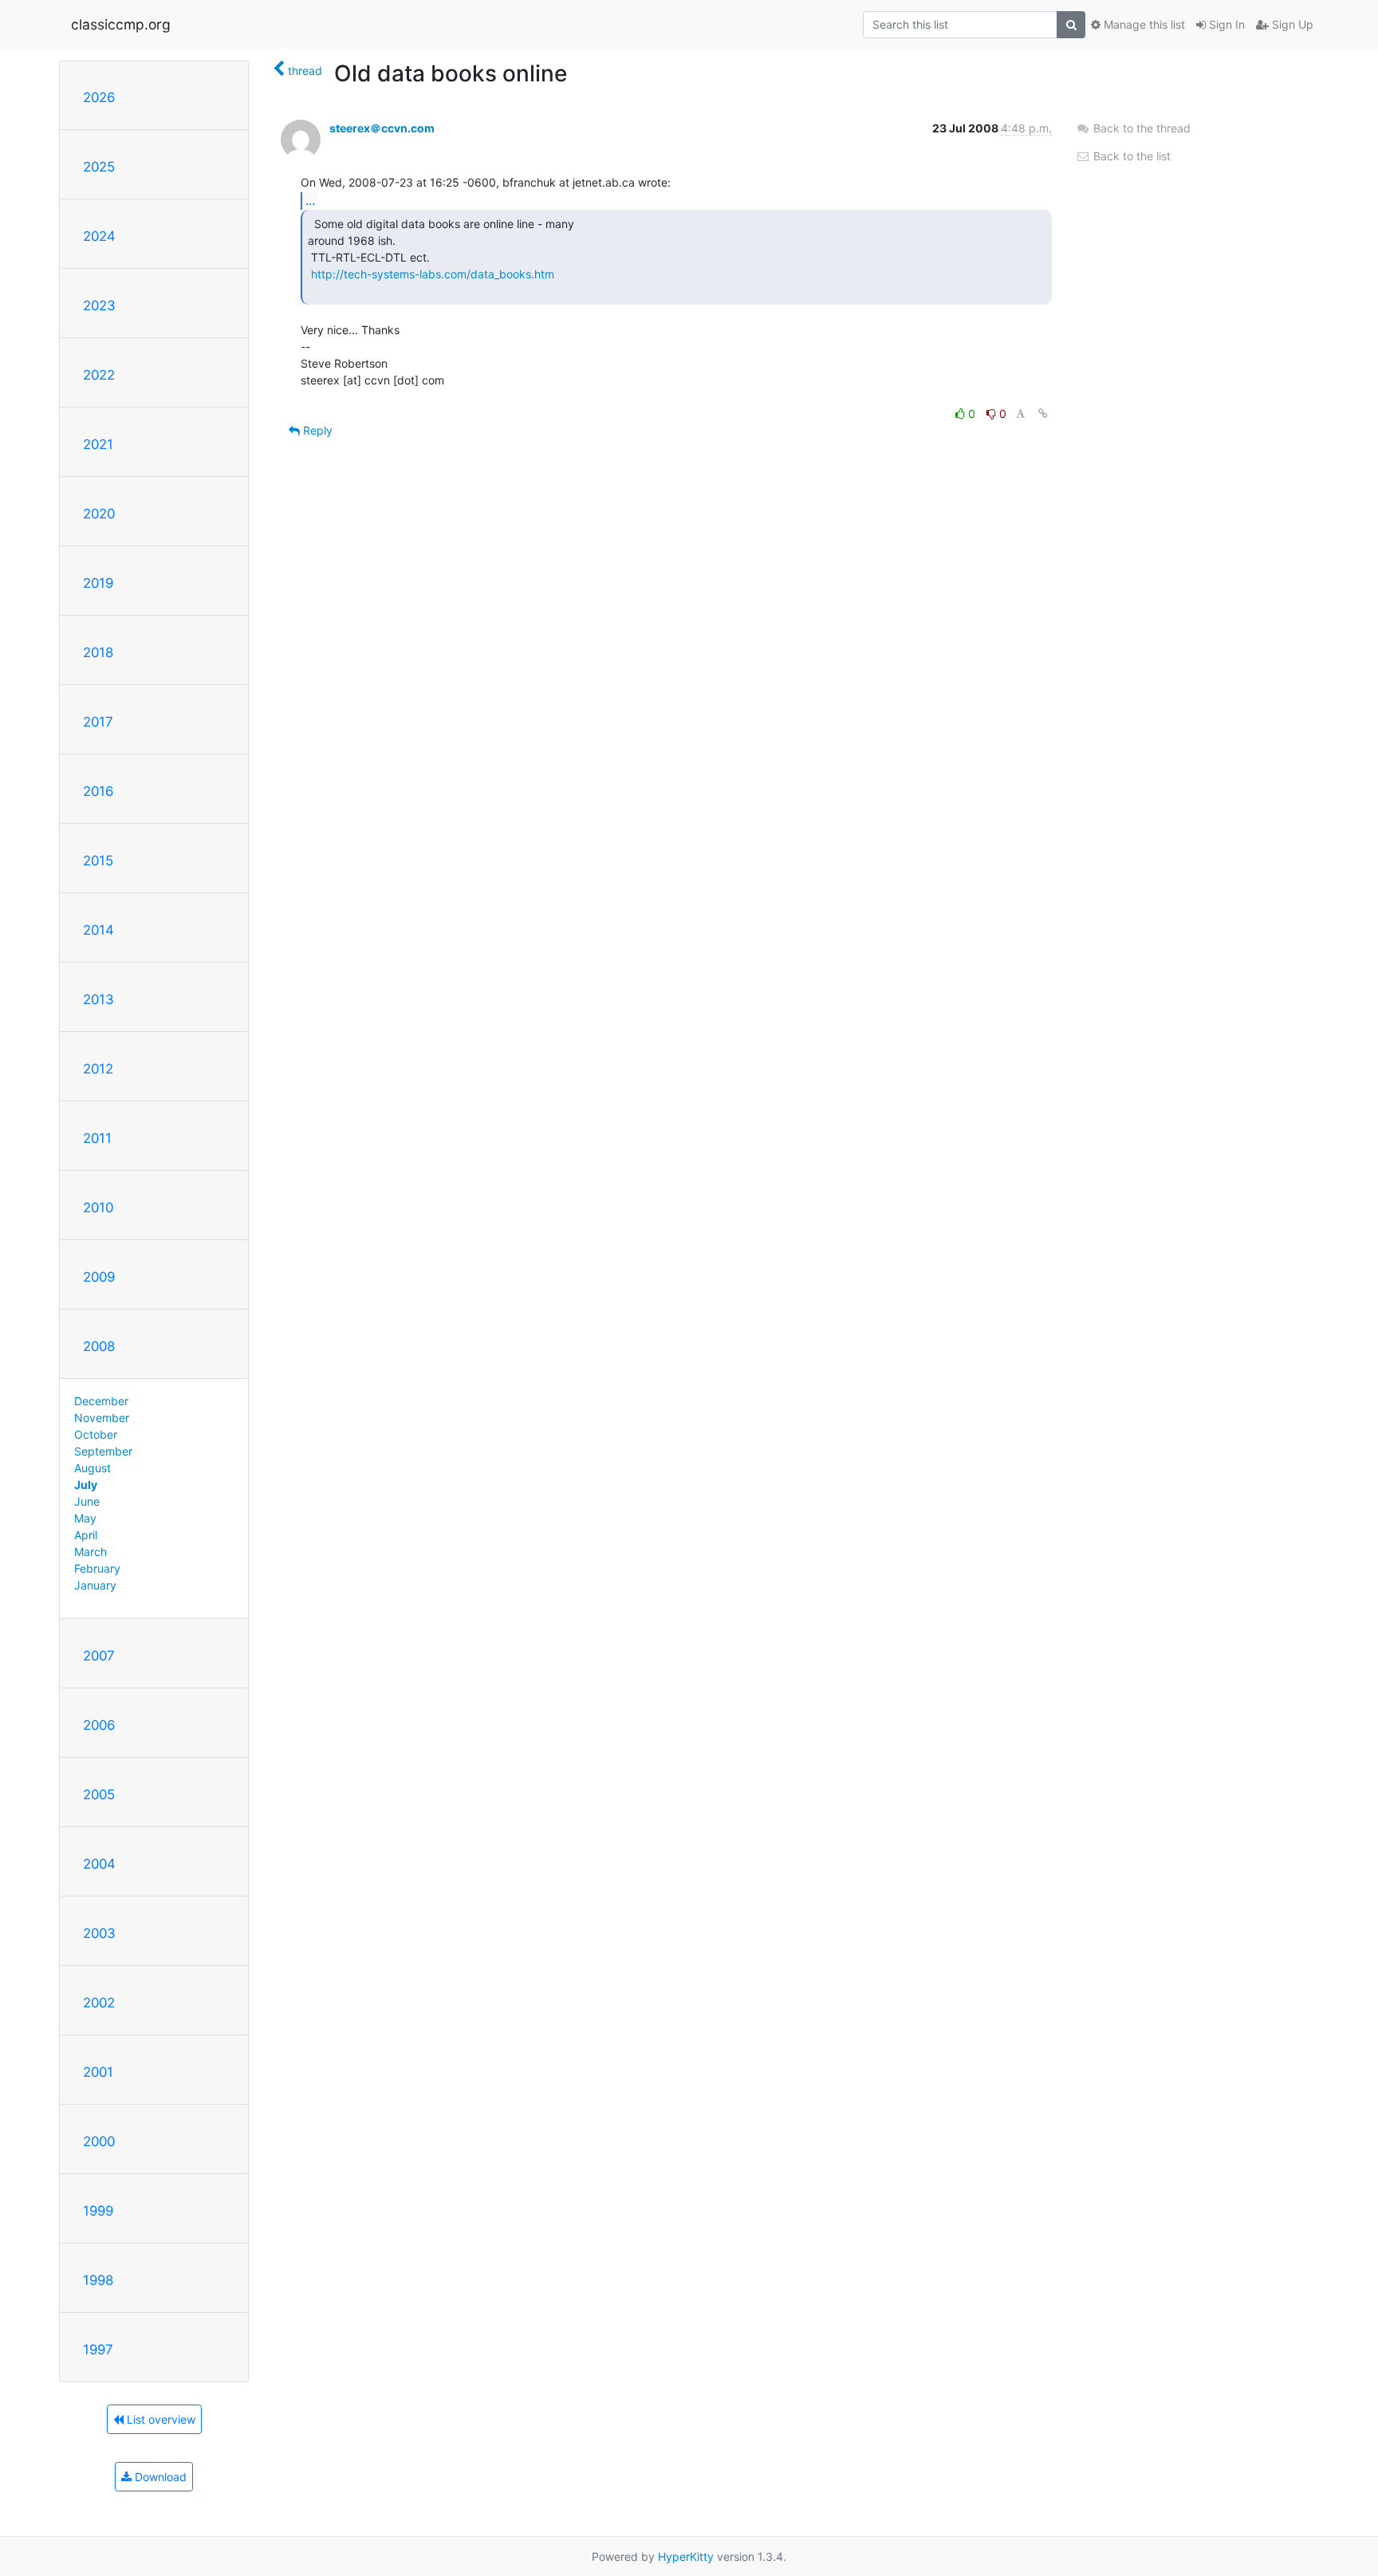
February (97, 1568)
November (102, 1418)
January (95, 1585)
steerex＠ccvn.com (382, 128)
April (86, 1535)
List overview (159, 2419)
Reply (316, 430)
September (103, 1451)
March (91, 1552)
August (93, 1468)
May (85, 1518)
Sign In (1225, 24)
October (96, 1434)
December (101, 1401)
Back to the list (1130, 156)
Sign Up (1291, 24)
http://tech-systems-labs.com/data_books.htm (433, 274)
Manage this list (1143, 24)
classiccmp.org (121, 24)
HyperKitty (686, 2556)
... (310, 200)
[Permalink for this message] (1043, 414)
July (86, 1485)
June (87, 1501)
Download (159, 2477)
